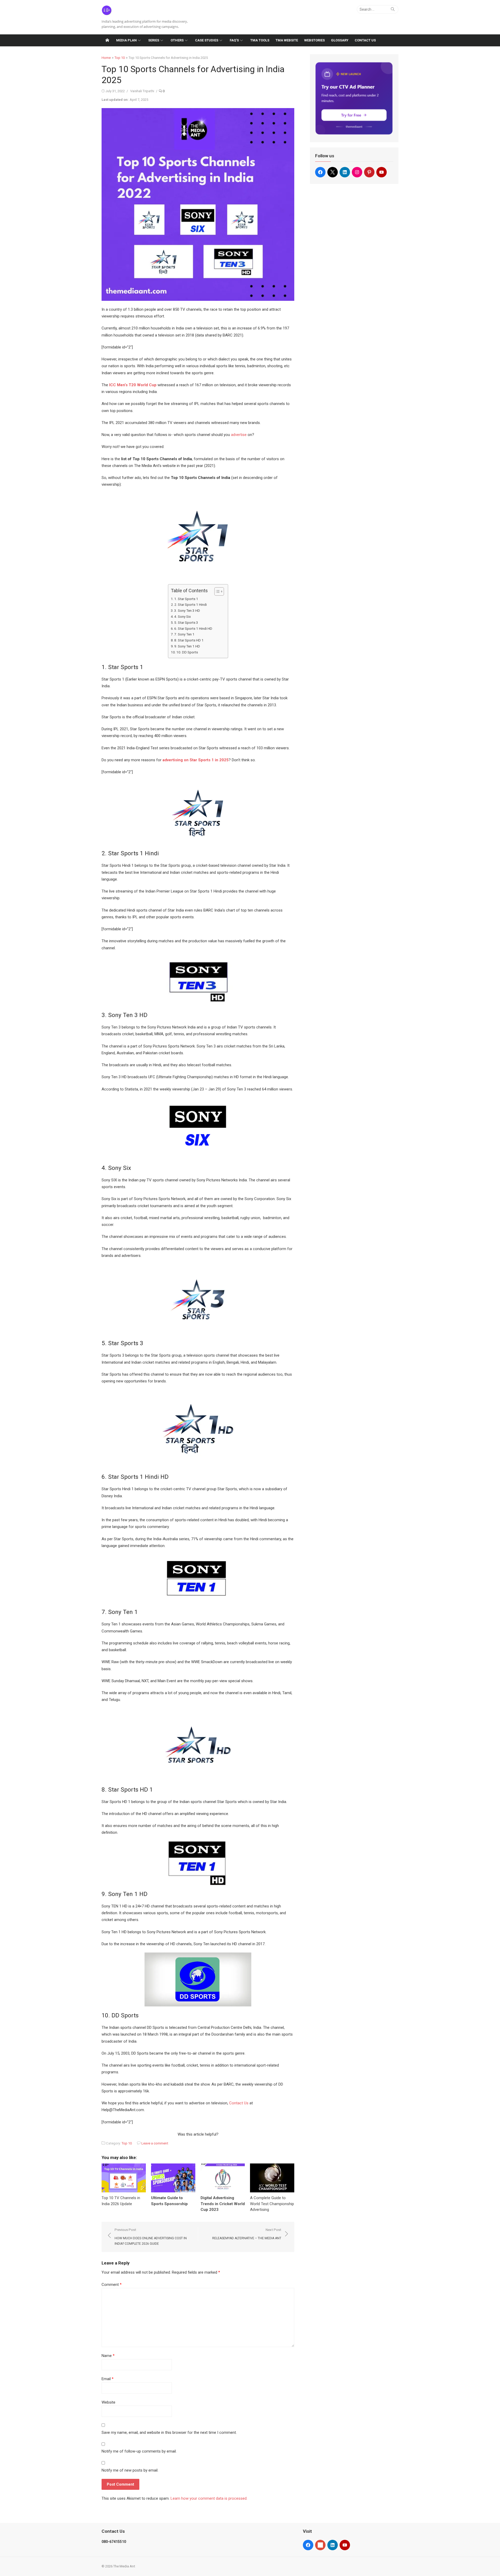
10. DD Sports (187, 652)
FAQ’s (234, 40)
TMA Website (287, 40)
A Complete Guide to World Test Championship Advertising (272, 2204)
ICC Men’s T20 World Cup (133, 385)
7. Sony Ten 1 (184, 634)
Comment (112, 2285)
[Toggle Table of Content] (217, 591)
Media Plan (126, 40)
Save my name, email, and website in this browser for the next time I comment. (169, 2432)
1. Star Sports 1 (186, 599)
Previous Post (151, 2237)
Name (108, 2356)
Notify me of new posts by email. (130, 2470)
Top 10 (120, 58)
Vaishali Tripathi (142, 91)
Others (177, 40)
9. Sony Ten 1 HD (187, 646)
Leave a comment (155, 2143)
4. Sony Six (183, 616)
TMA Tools (260, 40)
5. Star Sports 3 (186, 622)
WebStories (314, 40)
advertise (238, 435)
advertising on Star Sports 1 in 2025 (196, 760)
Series (154, 40)
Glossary (340, 40)
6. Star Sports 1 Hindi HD (193, 628)
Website (108, 2402)
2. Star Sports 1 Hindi (190, 604)
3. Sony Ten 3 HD (187, 610)
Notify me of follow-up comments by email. (139, 2451)
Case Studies (207, 40)
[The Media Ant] (107, 40)
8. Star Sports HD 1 (189, 640)
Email (108, 2379)
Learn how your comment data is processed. (209, 2498)
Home (106, 58)
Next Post (247, 2234)
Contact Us (365, 40)
